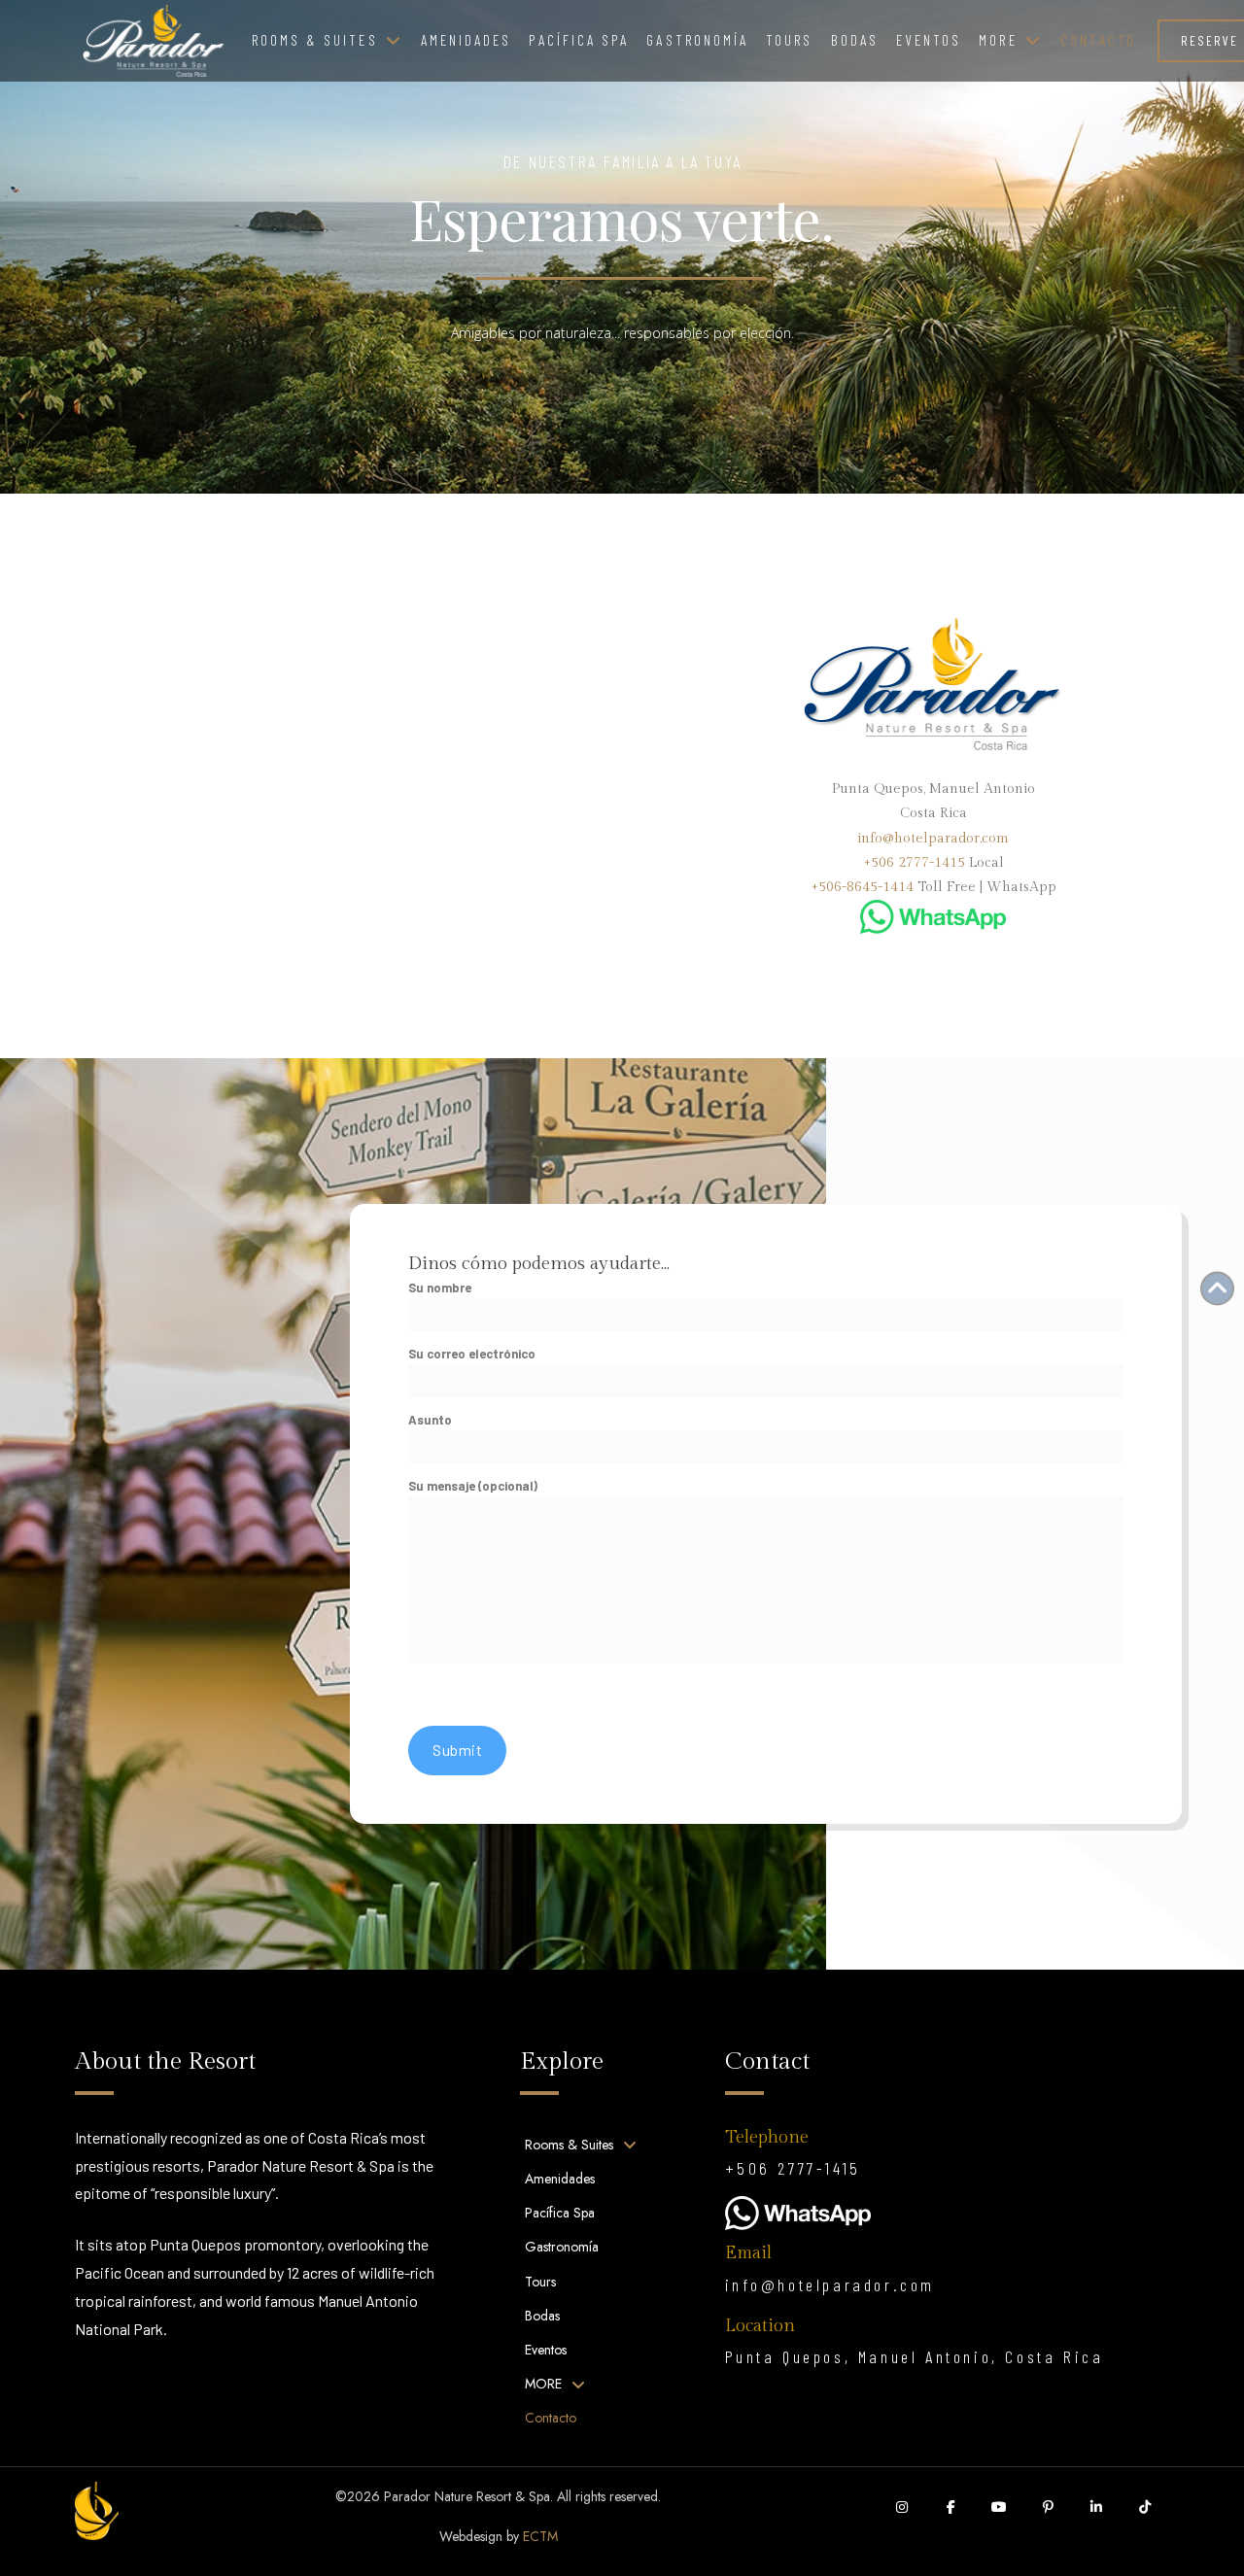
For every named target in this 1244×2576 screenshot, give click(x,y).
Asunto (430, 1420)
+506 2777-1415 (914, 863)
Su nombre (440, 1288)
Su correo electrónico (472, 1354)
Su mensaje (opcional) (473, 1486)
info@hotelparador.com (933, 839)
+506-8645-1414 (862, 887)
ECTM (540, 2536)
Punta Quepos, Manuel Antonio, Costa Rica (915, 2356)
